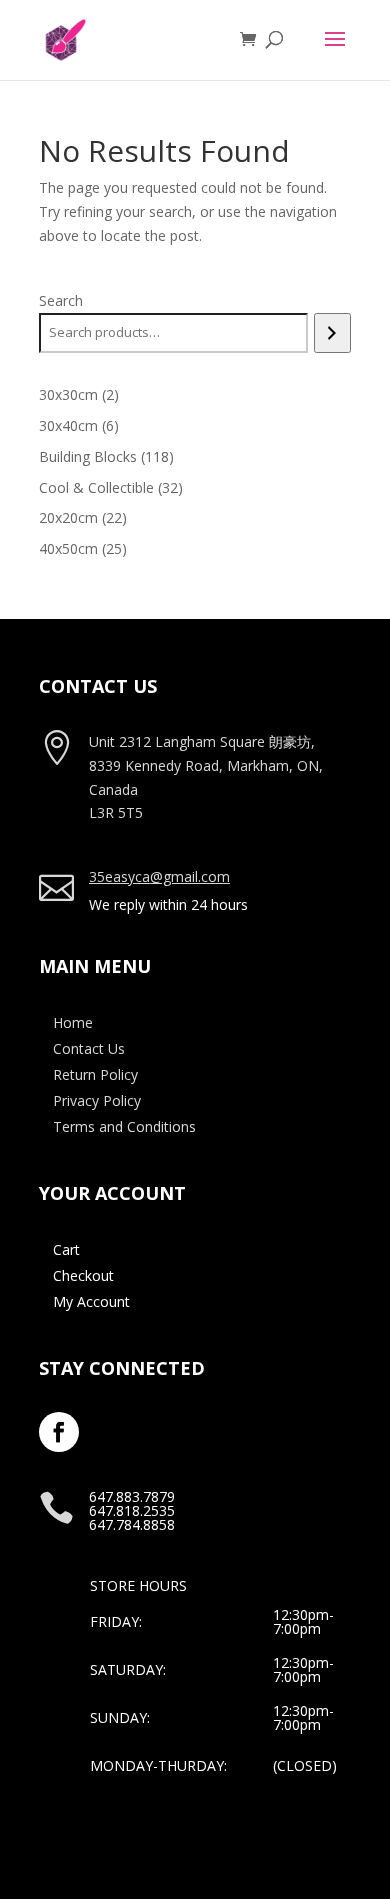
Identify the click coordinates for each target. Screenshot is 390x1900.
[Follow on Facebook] (59, 1432)
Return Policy (95, 1074)
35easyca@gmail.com (159, 876)
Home (73, 1022)
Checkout (83, 1275)
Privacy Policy (97, 1100)
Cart (66, 1249)
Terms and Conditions (124, 1126)
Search (61, 300)
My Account (91, 1301)
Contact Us (89, 1048)
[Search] (332, 333)
